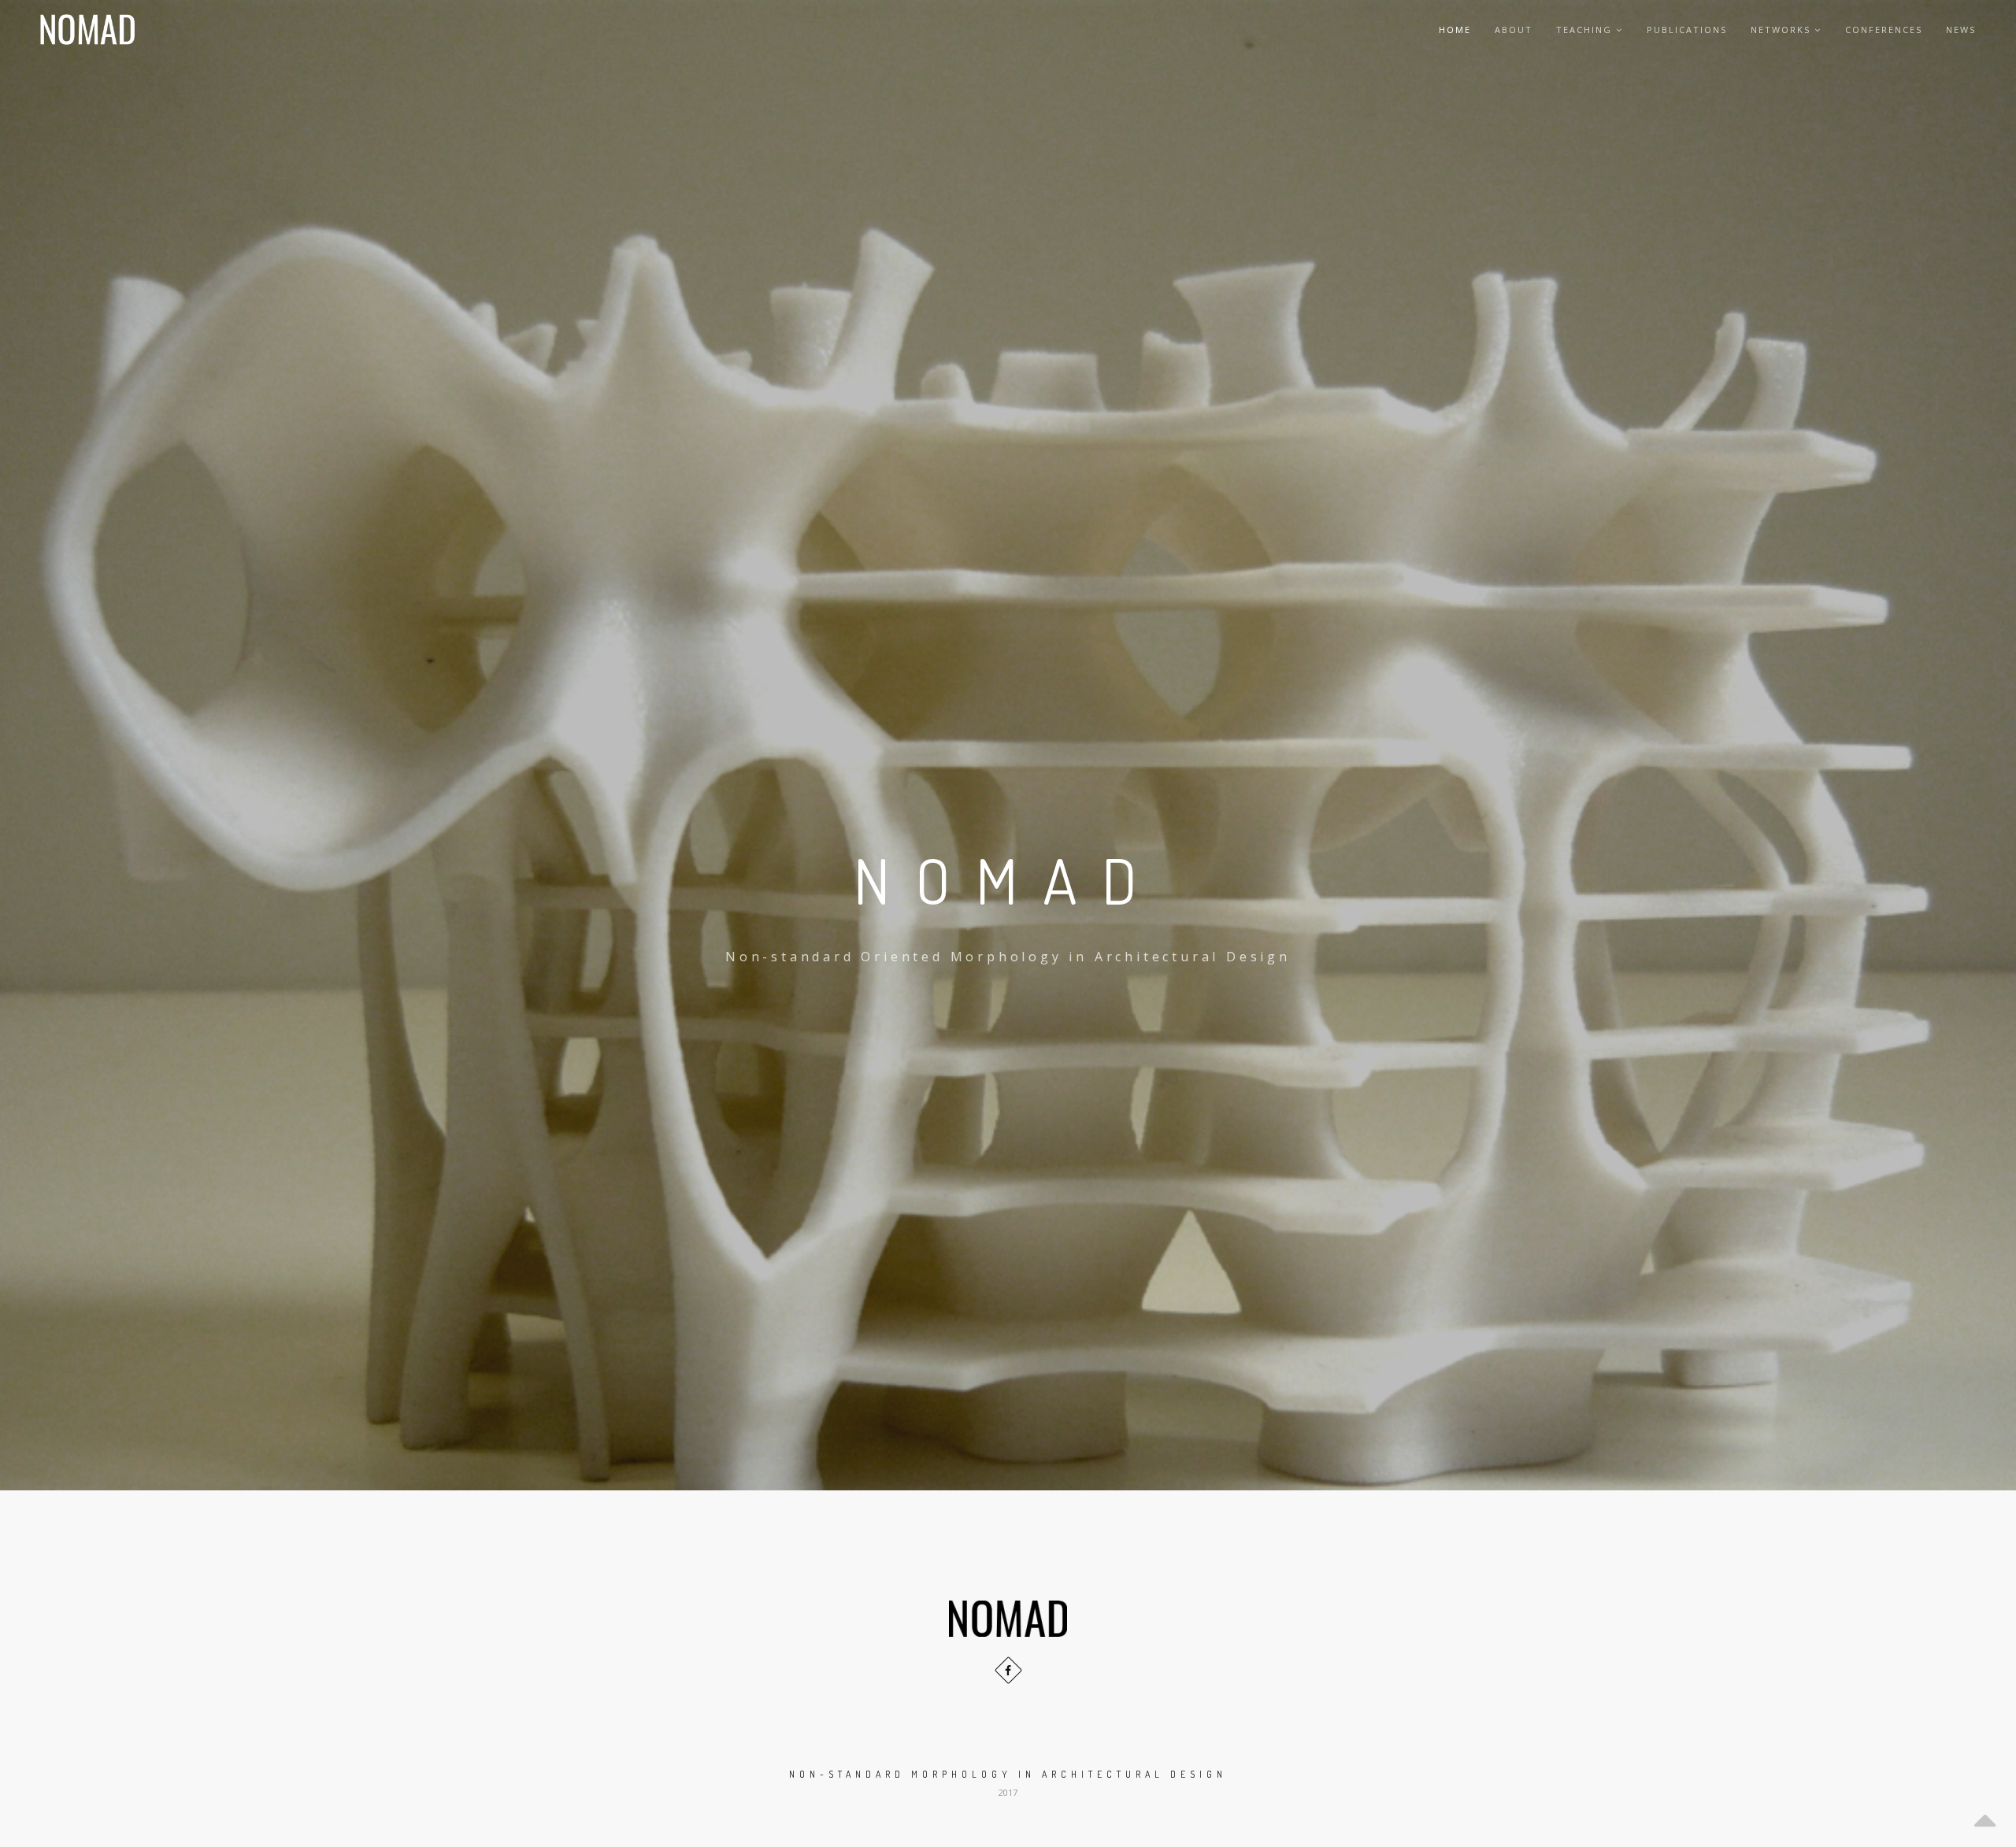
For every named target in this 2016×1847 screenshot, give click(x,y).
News (1961, 30)
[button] (1008, 1816)
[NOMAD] (87, 30)
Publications (1687, 30)
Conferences (1884, 30)
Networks (1781, 30)
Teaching (1584, 30)
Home (1455, 30)
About (1514, 30)
